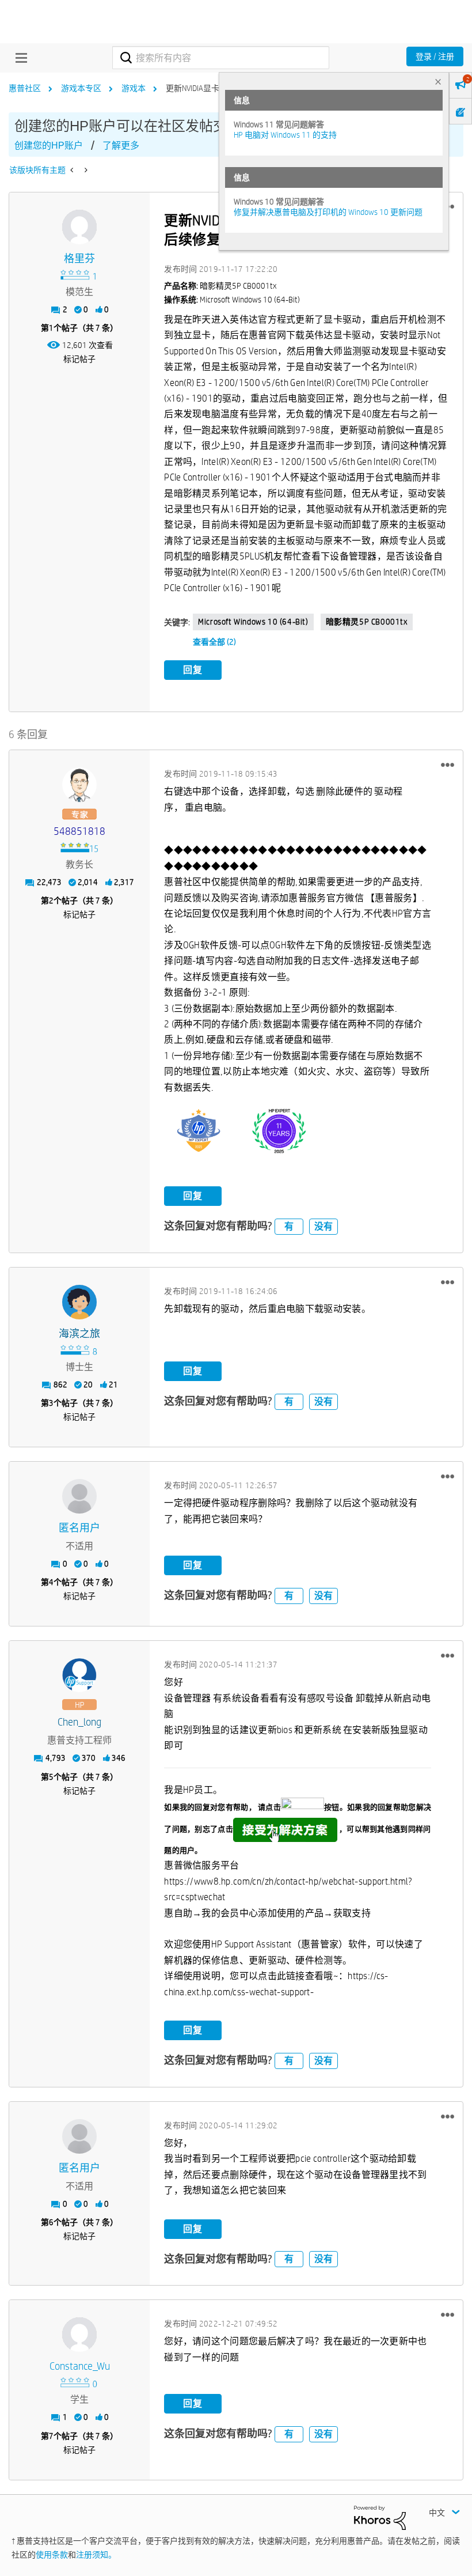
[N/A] (79, 1496)
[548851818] (79, 785)
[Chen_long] (79, 1675)
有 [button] (289, 1226)
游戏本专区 (81, 88)
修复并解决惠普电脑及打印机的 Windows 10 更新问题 (328, 212)
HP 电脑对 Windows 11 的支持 (285, 135)
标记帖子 (79, 359)
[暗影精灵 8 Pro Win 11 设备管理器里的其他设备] (85, 170)
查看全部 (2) (214, 642)
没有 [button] (323, 1226)
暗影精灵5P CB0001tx (367, 622)
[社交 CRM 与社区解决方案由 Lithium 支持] (380, 2517)
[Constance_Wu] (79, 2335)
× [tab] (438, 82)
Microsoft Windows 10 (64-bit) (253, 622)
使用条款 (52, 2555)
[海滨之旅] (79, 1302)
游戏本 (134, 88)
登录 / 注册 (435, 56)
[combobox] (220, 58)
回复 (193, 670)
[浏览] (18, 58)
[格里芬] (79, 227)
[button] (448, 765)
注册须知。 (96, 2555)
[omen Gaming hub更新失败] (73, 170)
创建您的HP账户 (49, 145)
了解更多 (121, 145)
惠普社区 (25, 88)
